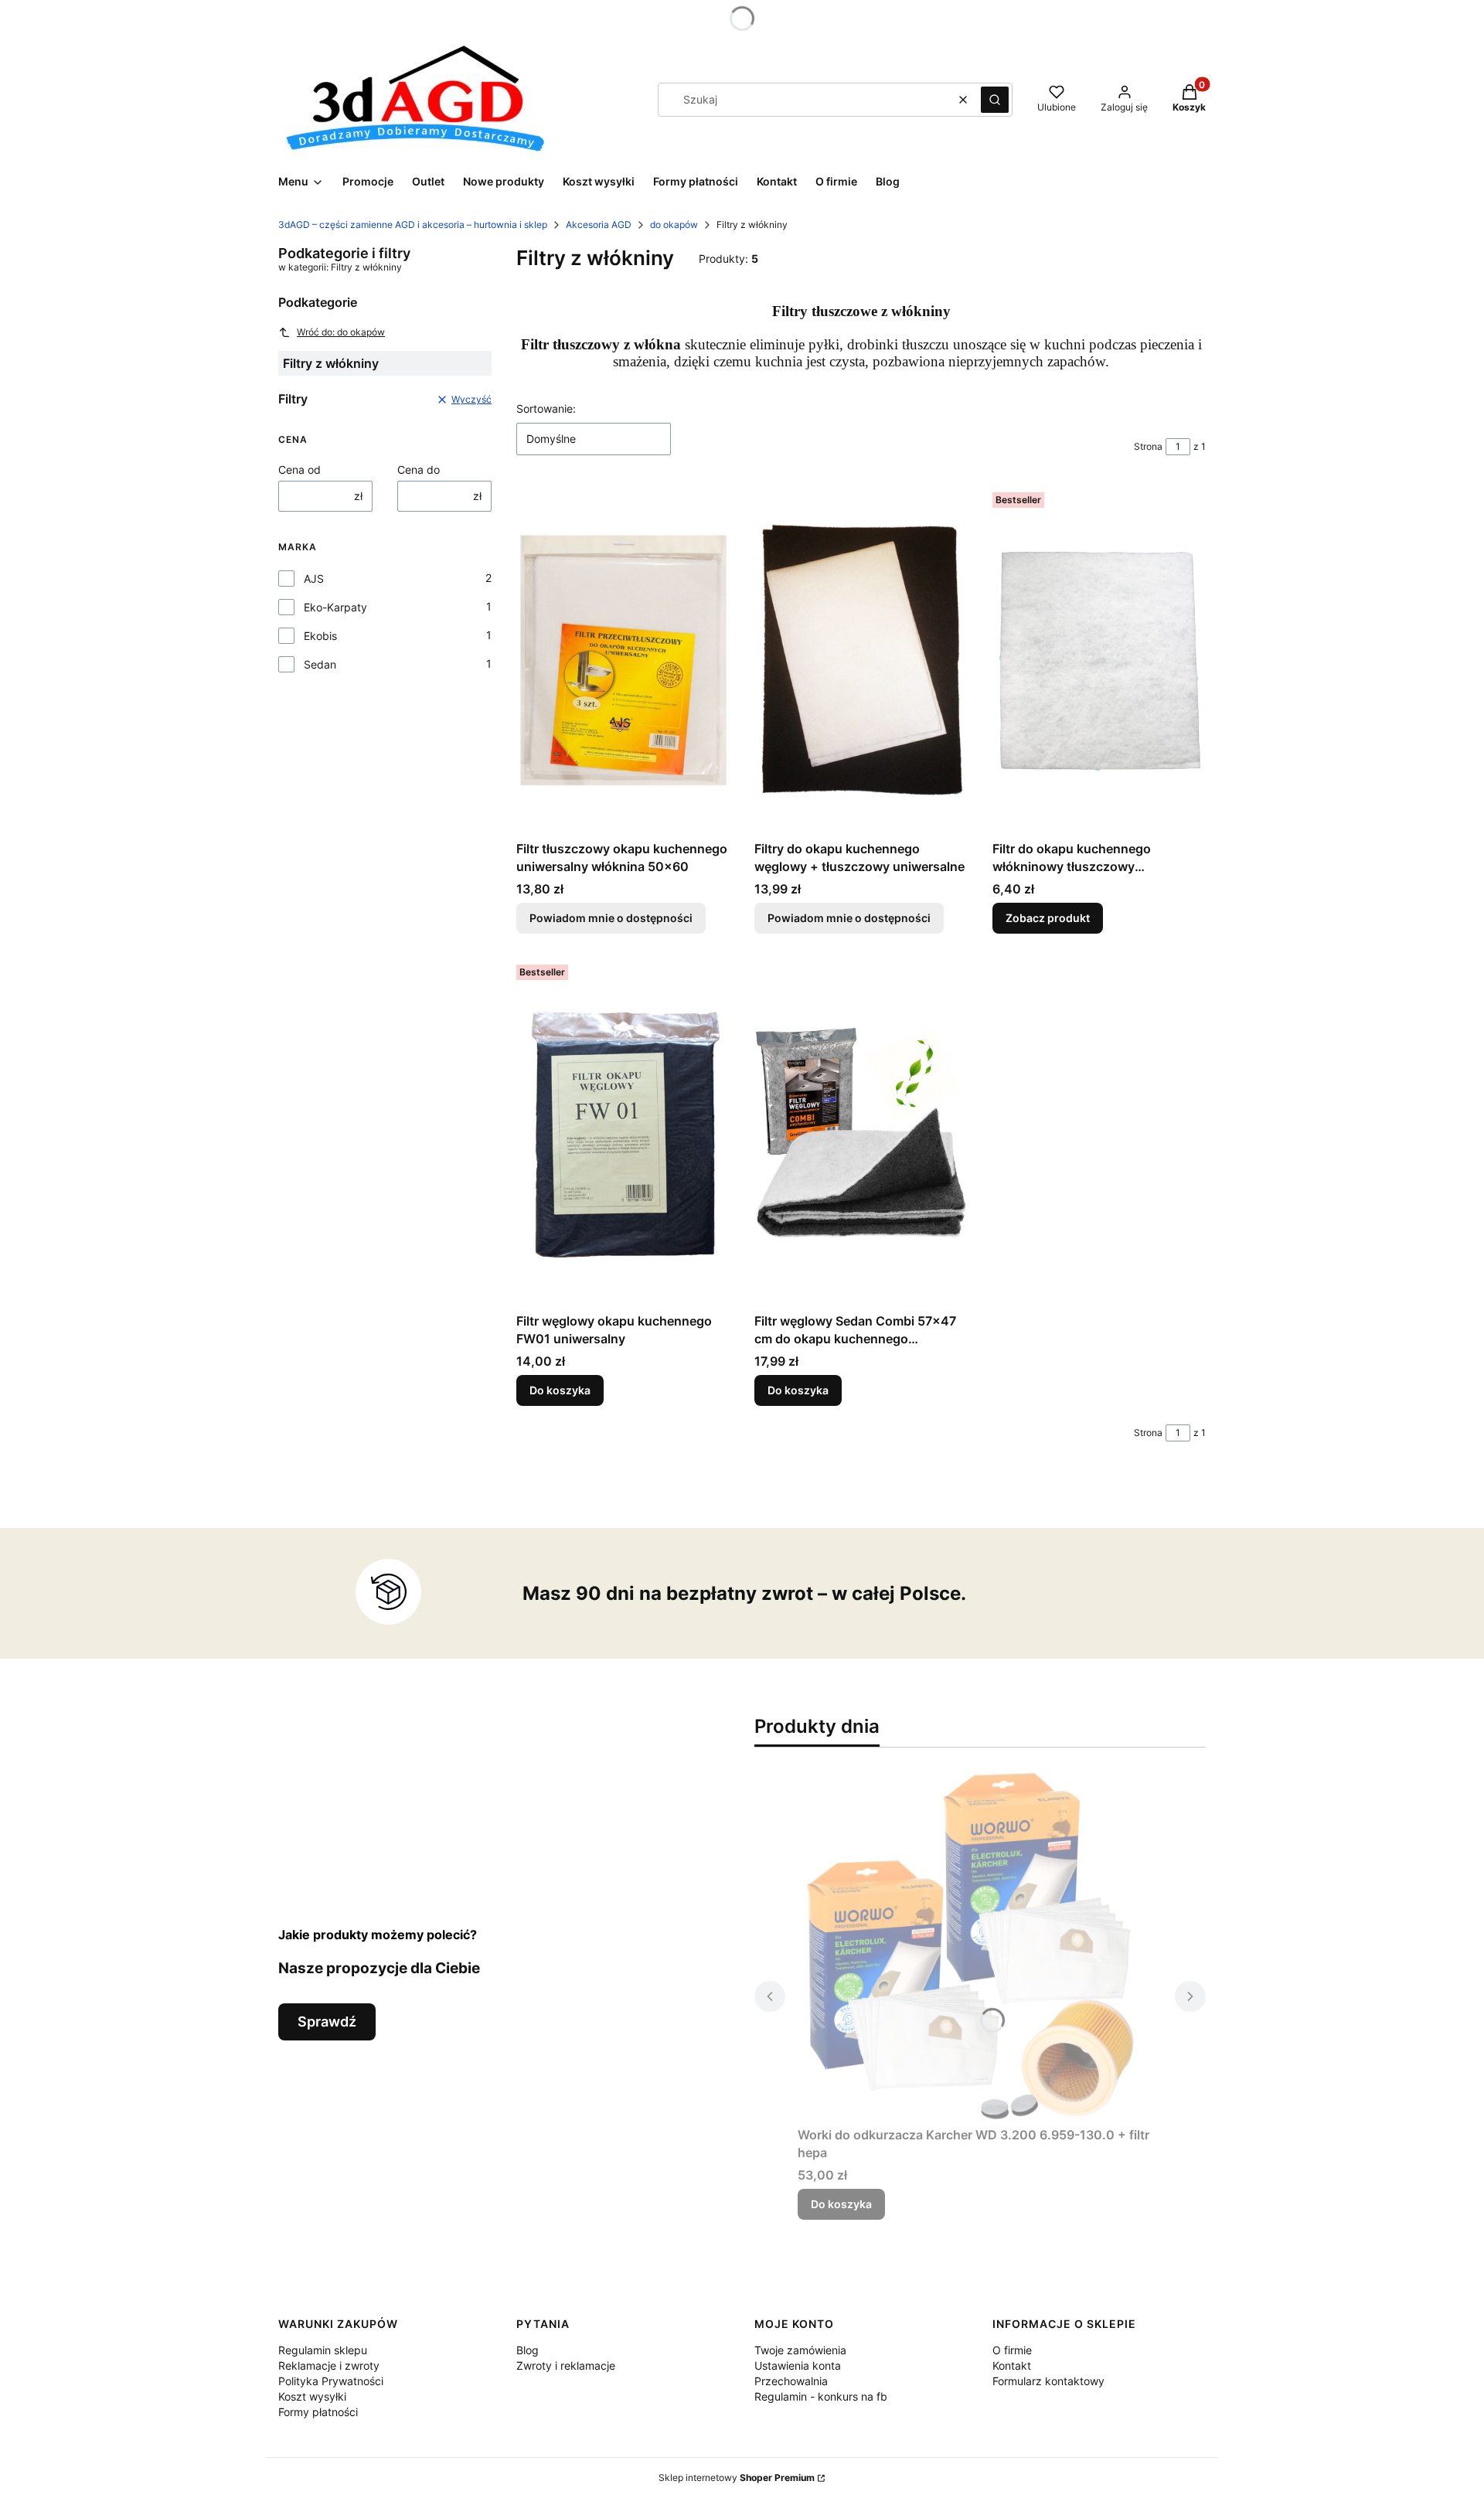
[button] (995, 100)
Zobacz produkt (1048, 918)
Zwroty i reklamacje (566, 2365)
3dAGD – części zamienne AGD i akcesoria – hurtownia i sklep (413, 225)
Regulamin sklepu (323, 2350)
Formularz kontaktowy (1048, 2381)
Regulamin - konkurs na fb (821, 2396)
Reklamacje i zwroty (329, 2365)
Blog (528, 2350)
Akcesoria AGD (599, 225)
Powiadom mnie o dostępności (611, 918)
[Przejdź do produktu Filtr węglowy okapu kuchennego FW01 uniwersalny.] (623, 1132)
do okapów (674, 225)
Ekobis (320, 636)
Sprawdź (327, 2022)
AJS (314, 579)
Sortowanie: (546, 408)
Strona (1148, 446)
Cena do (419, 470)
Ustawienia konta (798, 2365)
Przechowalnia (791, 2381)
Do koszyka (560, 1390)
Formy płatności (318, 2412)
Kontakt (1012, 2365)
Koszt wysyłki (312, 2396)
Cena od (300, 470)
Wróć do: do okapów (341, 332)
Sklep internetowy (737, 2478)
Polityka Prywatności (331, 2381)
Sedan (320, 664)
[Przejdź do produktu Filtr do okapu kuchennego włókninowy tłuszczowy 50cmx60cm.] (1099, 660)
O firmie (1012, 2350)
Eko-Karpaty (335, 607)
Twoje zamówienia (800, 2350)
